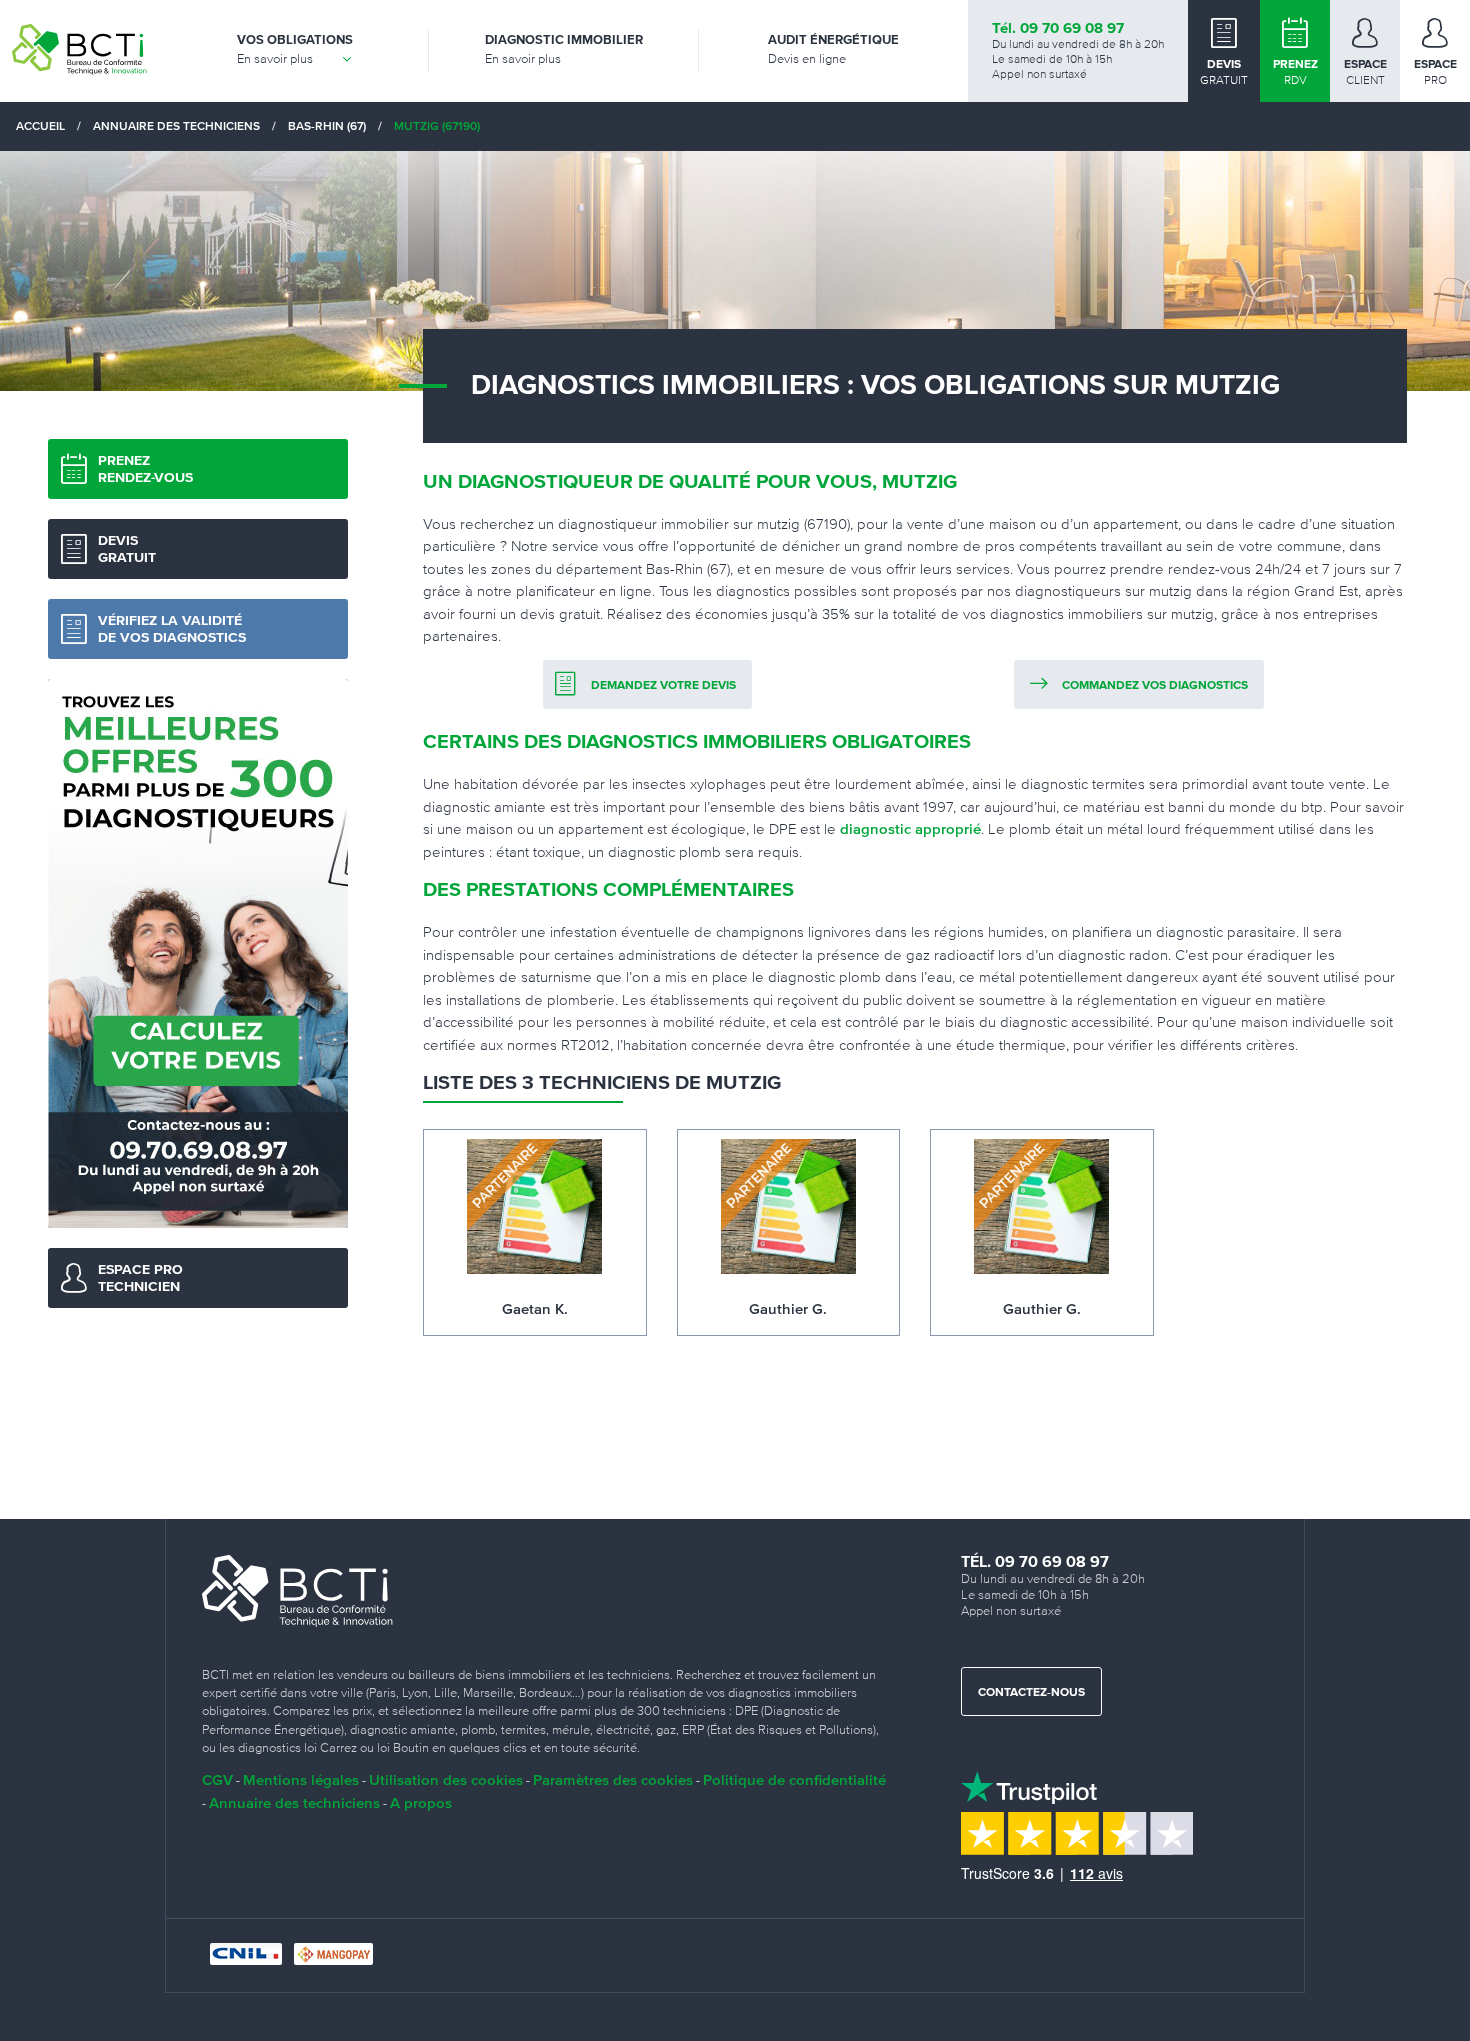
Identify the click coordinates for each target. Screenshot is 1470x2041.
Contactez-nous (1031, 1693)
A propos (421, 1802)
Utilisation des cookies (446, 1779)
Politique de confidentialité (794, 1779)
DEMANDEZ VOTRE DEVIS (663, 686)
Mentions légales (301, 1779)
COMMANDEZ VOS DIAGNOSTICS (1155, 686)
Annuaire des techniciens (294, 1802)
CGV (217, 1779)
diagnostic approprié (910, 828)
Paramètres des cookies (613, 1779)
